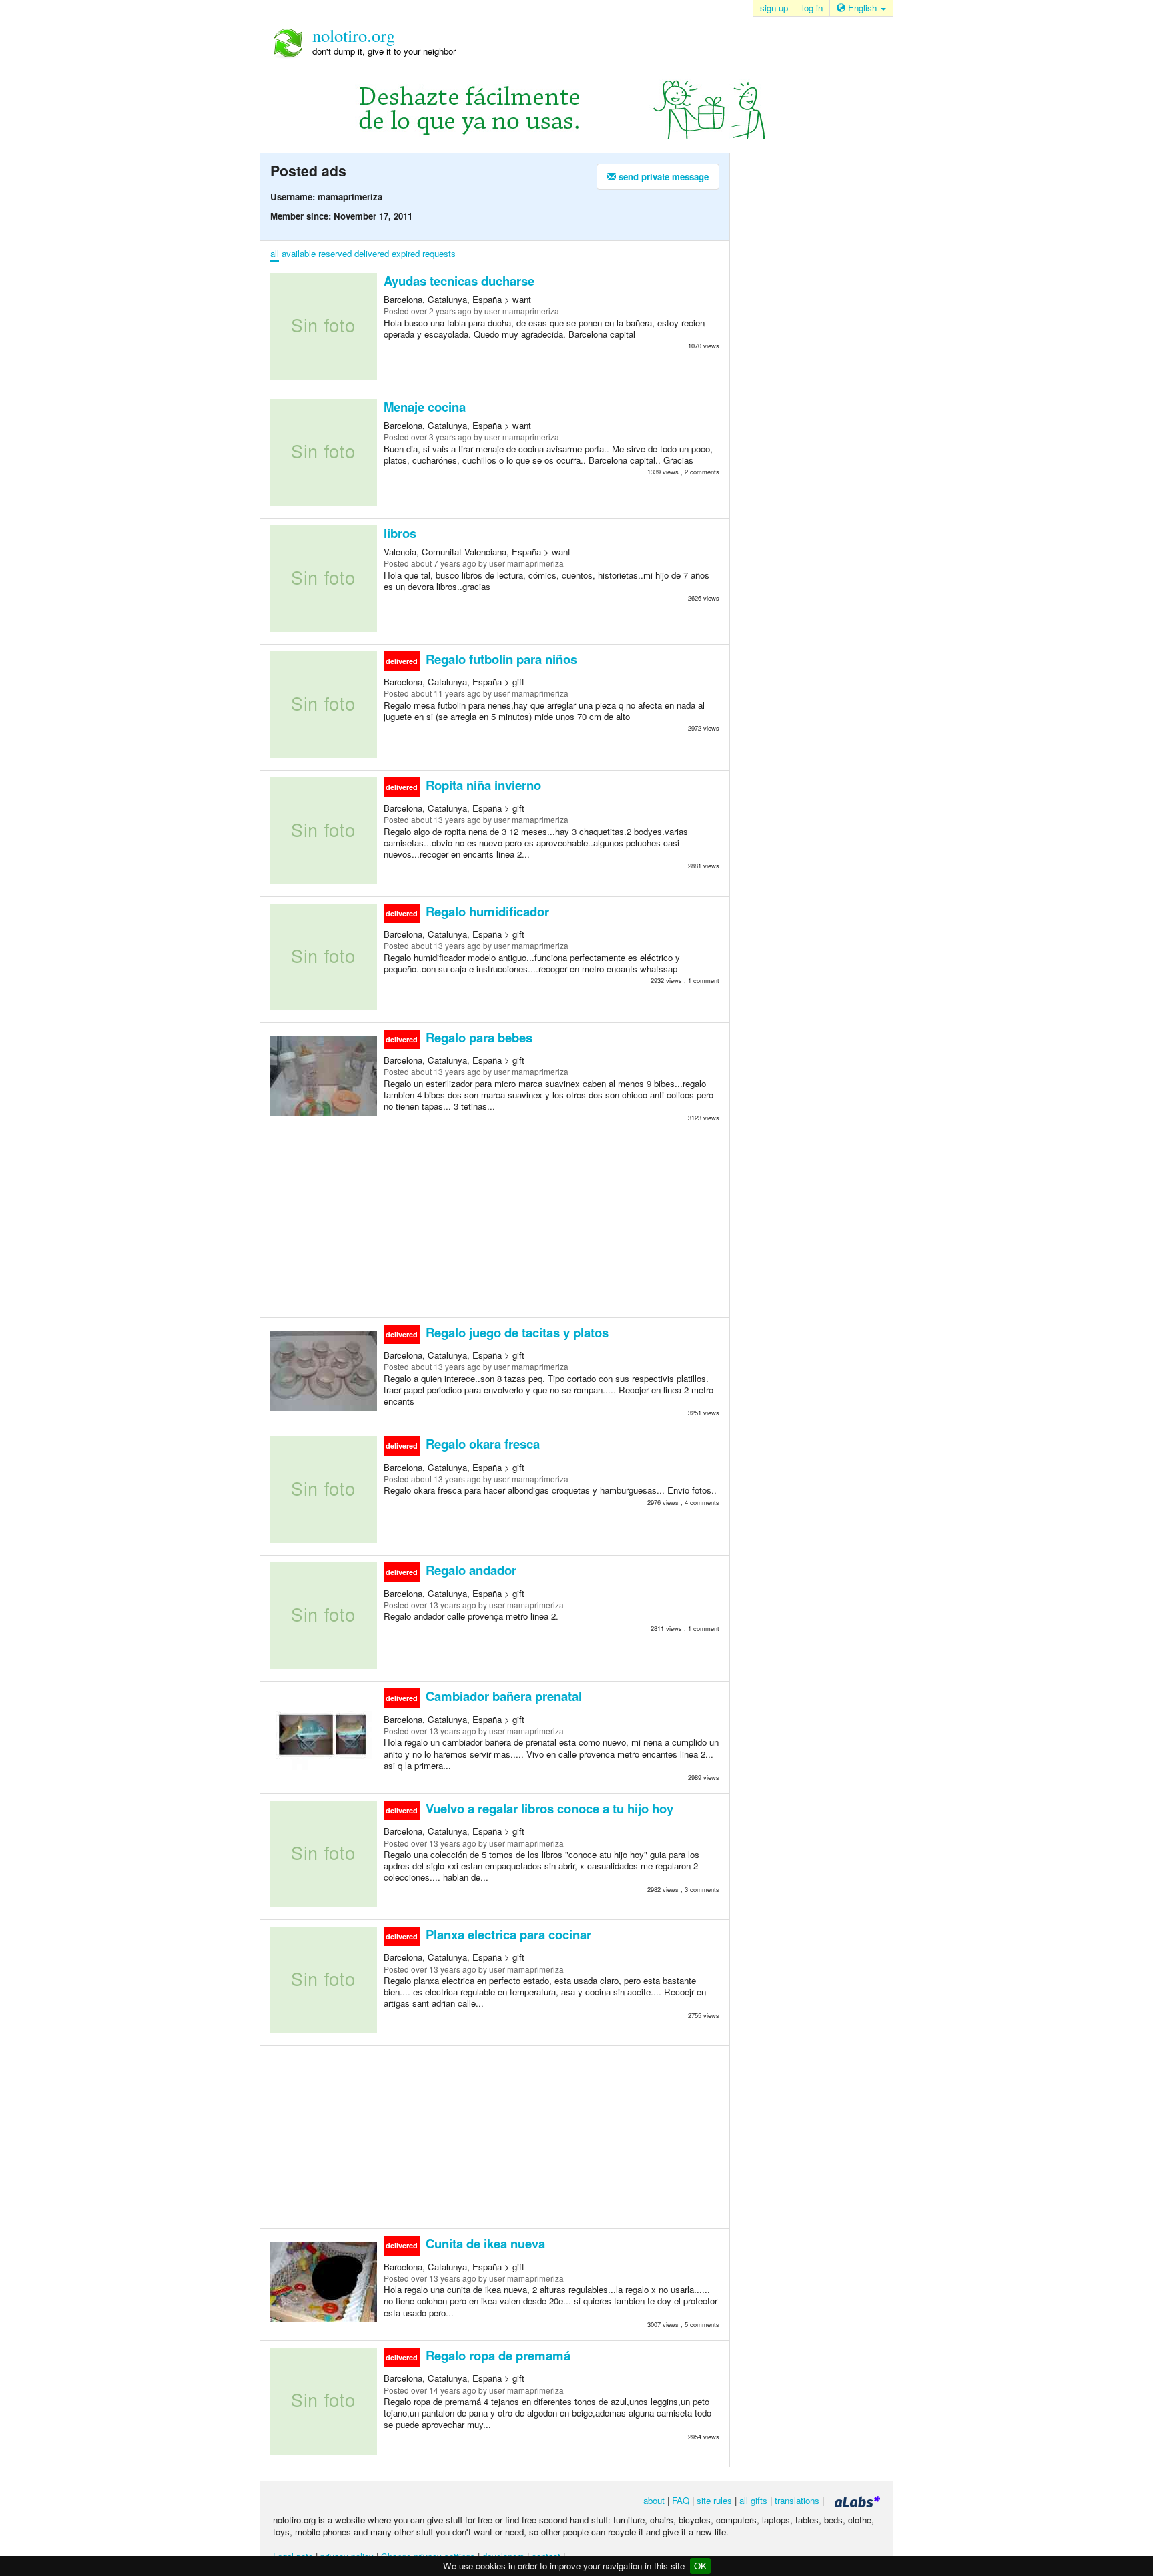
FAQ (681, 2500)
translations (797, 2500)
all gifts (753, 2500)
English (862, 8)
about (654, 2500)
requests (439, 253)
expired (406, 253)
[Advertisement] (495, 1225)
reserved (335, 253)
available (299, 253)
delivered (372, 253)
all (275, 253)
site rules (714, 2500)
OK (700, 2566)
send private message (662, 177)
